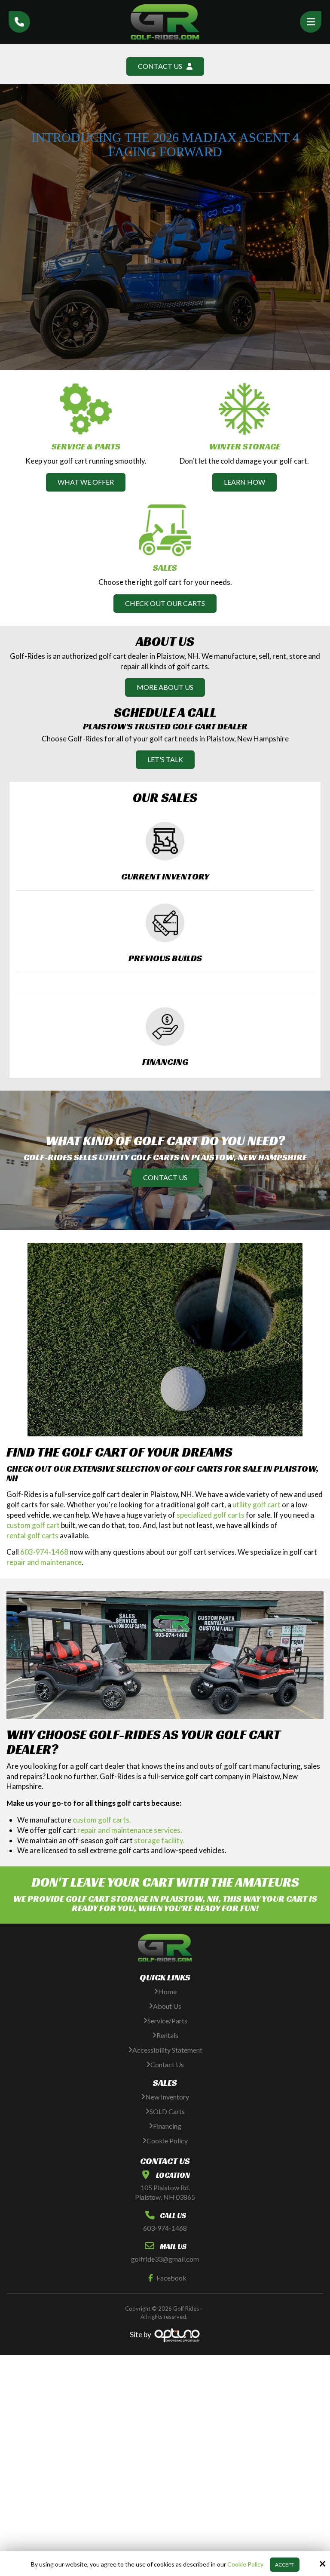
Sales (165, 568)
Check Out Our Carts (165, 603)
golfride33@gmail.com (165, 2259)
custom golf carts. (102, 1820)
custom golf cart (33, 1525)
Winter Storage (244, 446)
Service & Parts (86, 446)
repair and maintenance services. (130, 1830)
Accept (285, 2565)
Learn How (244, 482)
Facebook (171, 2278)
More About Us (165, 687)
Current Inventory (165, 876)
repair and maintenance (44, 1562)
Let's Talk (165, 759)
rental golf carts (32, 1535)
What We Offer (86, 482)
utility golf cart (257, 1505)
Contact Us (165, 1177)
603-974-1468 (44, 1552)
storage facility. (159, 1840)
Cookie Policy (245, 2564)
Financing (165, 1062)
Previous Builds (165, 958)
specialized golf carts (211, 1515)
